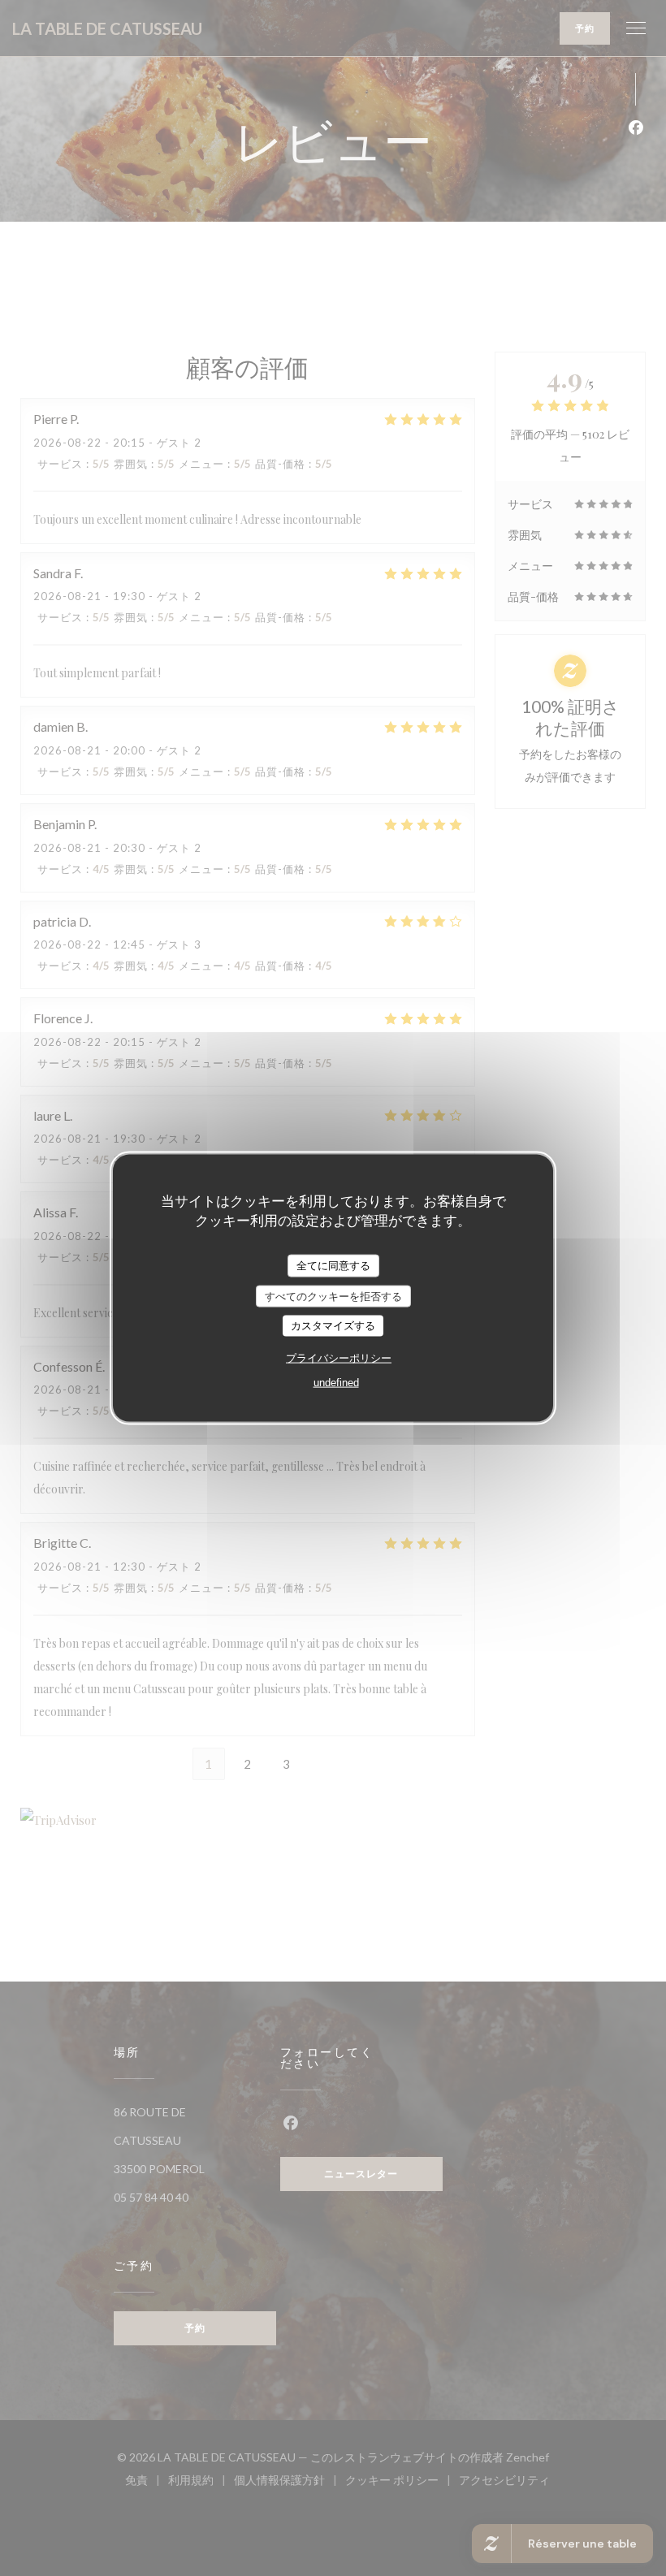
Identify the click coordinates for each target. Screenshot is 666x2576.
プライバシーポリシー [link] (339, 1357)
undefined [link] (336, 1382)
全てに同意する (333, 1266)
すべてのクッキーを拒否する (333, 1296)
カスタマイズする (333, 1326)
